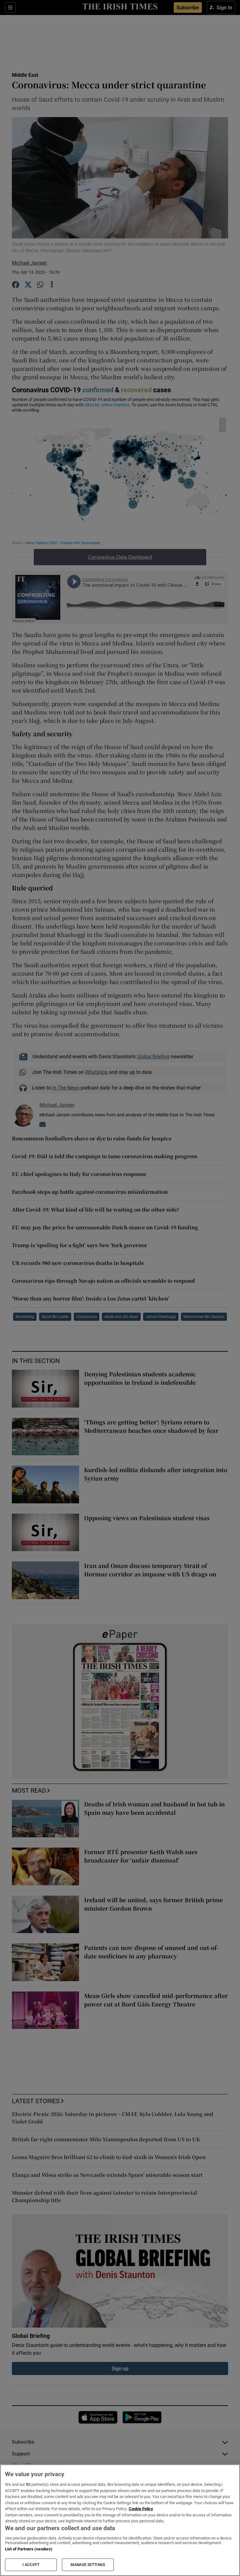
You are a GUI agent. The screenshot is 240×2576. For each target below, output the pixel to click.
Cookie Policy (141, 2509)
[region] (120, 2520)
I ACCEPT (31, 2565)
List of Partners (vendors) (29, 2549)
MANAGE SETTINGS (88, 2565)
